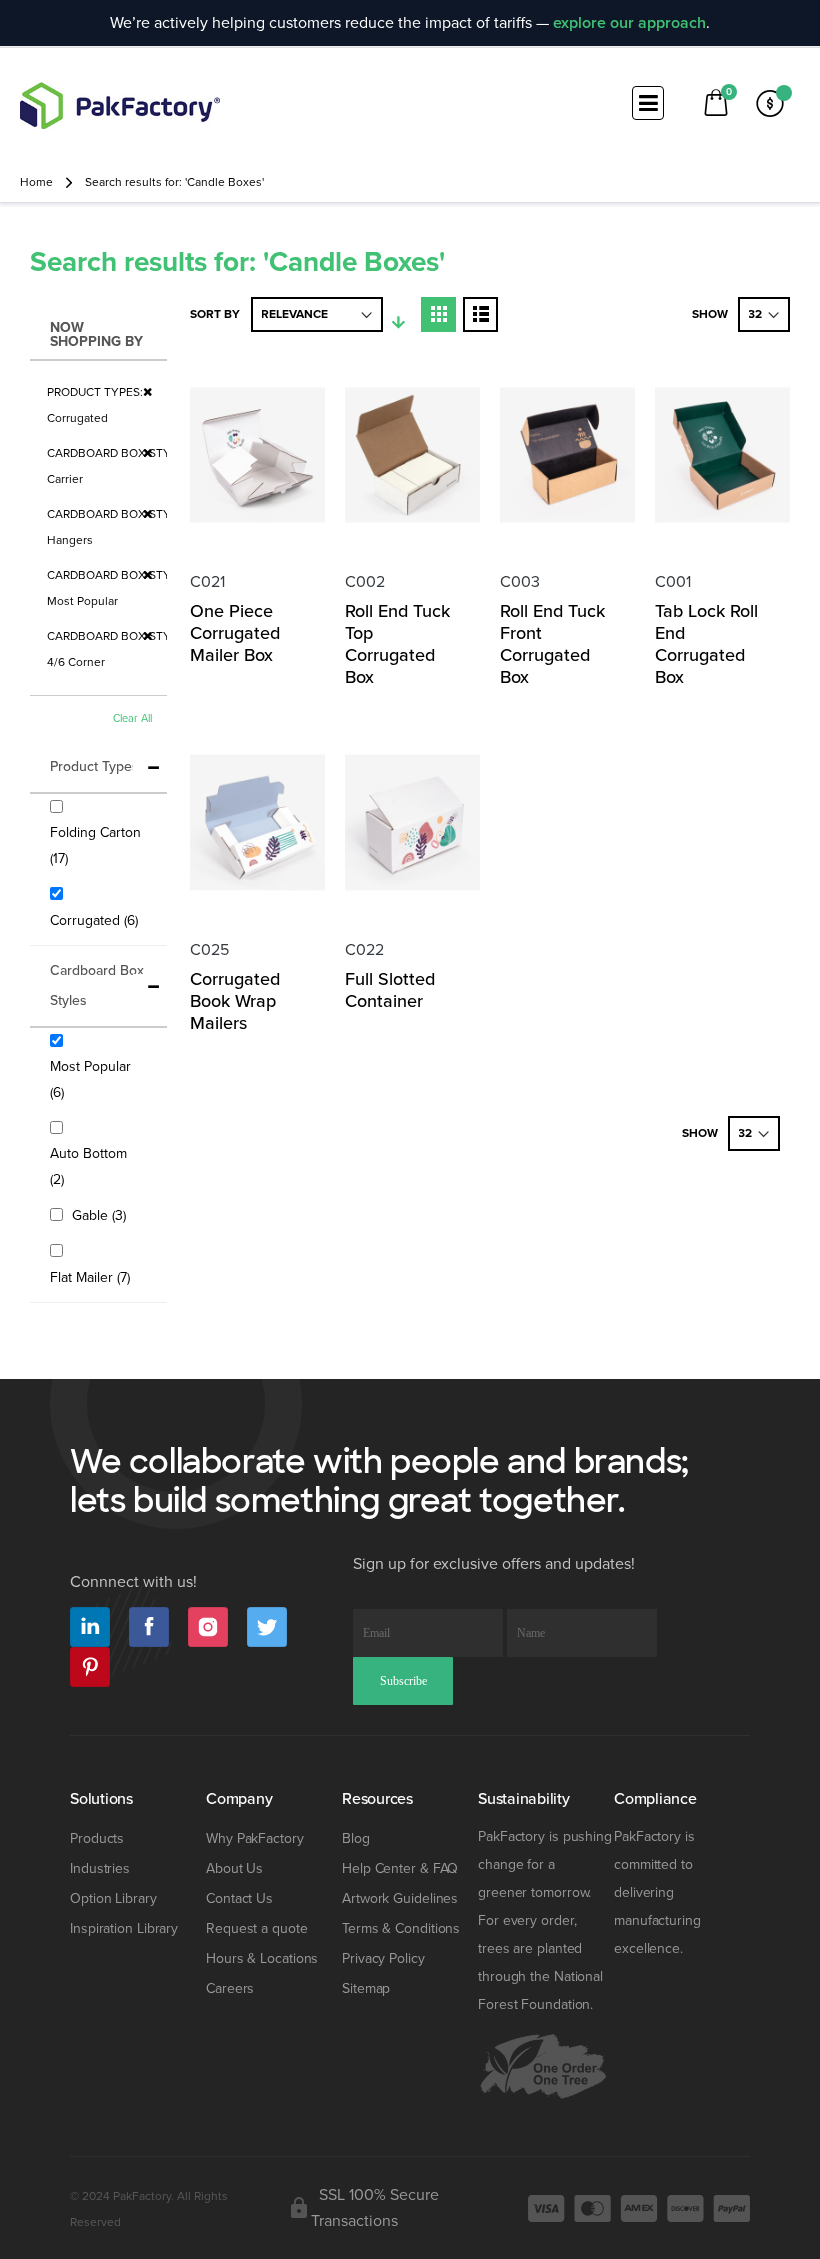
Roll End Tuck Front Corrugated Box (552, 644)
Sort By (215, 314)
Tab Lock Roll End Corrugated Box (706, 644)
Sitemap (366, 1988)
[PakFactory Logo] (120, 105)
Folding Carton (95, 845)
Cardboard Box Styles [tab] (97, 985)
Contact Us (239, 1898)
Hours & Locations (262, 1958)
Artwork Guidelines (400, 1898)
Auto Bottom (88, 1166)
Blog (356, 1838)
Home (36, 182)
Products (97, 1838)
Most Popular (90, 1079)
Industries (100, 1868)
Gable (101, 1215)
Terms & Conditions (401, 1928)
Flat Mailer (92, 1277)
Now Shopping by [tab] (96, 334)
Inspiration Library (124, 1928)
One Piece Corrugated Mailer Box (235, 633)
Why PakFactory (255, 1838)
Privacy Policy (383, 1958)
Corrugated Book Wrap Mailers (235, 1001)
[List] (480, 314)
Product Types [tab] (94, 766)
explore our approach (629, 23)
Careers (230, 1988)
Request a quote (257, 1928)
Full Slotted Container (390, 990)
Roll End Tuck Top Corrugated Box (397, 644)
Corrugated (96, 920)
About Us (234, 1868)
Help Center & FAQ (400, 1868)
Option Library (113, 1898)
